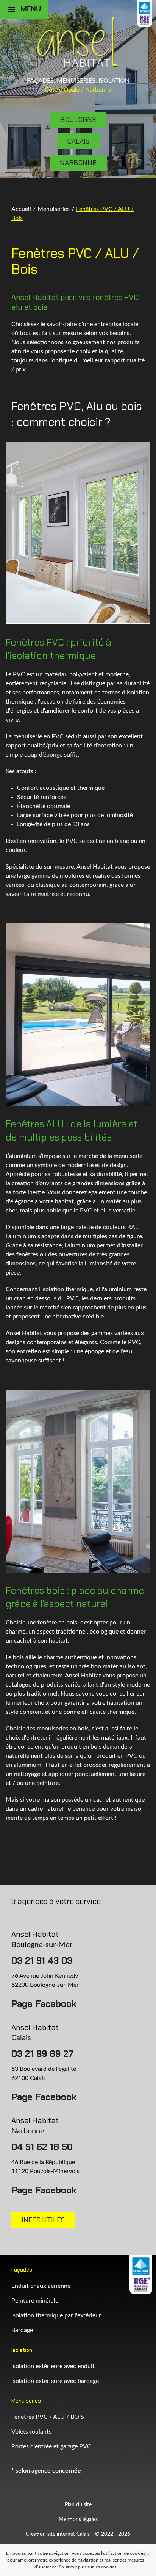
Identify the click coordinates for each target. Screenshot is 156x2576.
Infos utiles (43, 2220)
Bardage (22, 2330)
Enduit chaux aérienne (41, 2286)
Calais (78, 141)
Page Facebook (44, 2004)
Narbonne (78, 163)
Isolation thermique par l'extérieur (56, 2315)
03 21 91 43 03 (42, 1960)
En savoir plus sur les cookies (87, 2567)
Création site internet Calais (58, 2534)
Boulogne (78, 120)
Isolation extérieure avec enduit (53, 2366)
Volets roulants (31, 2432)
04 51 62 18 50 (42, 2147)
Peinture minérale (35, 2301)
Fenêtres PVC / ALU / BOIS (48, 2417)
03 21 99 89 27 (42, 2054)
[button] (24, 9)
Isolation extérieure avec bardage (55, 2381)
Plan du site (78, 2505)
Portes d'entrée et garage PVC (51, 2446)
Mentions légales (78, 2520)
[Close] (148, 2554)
